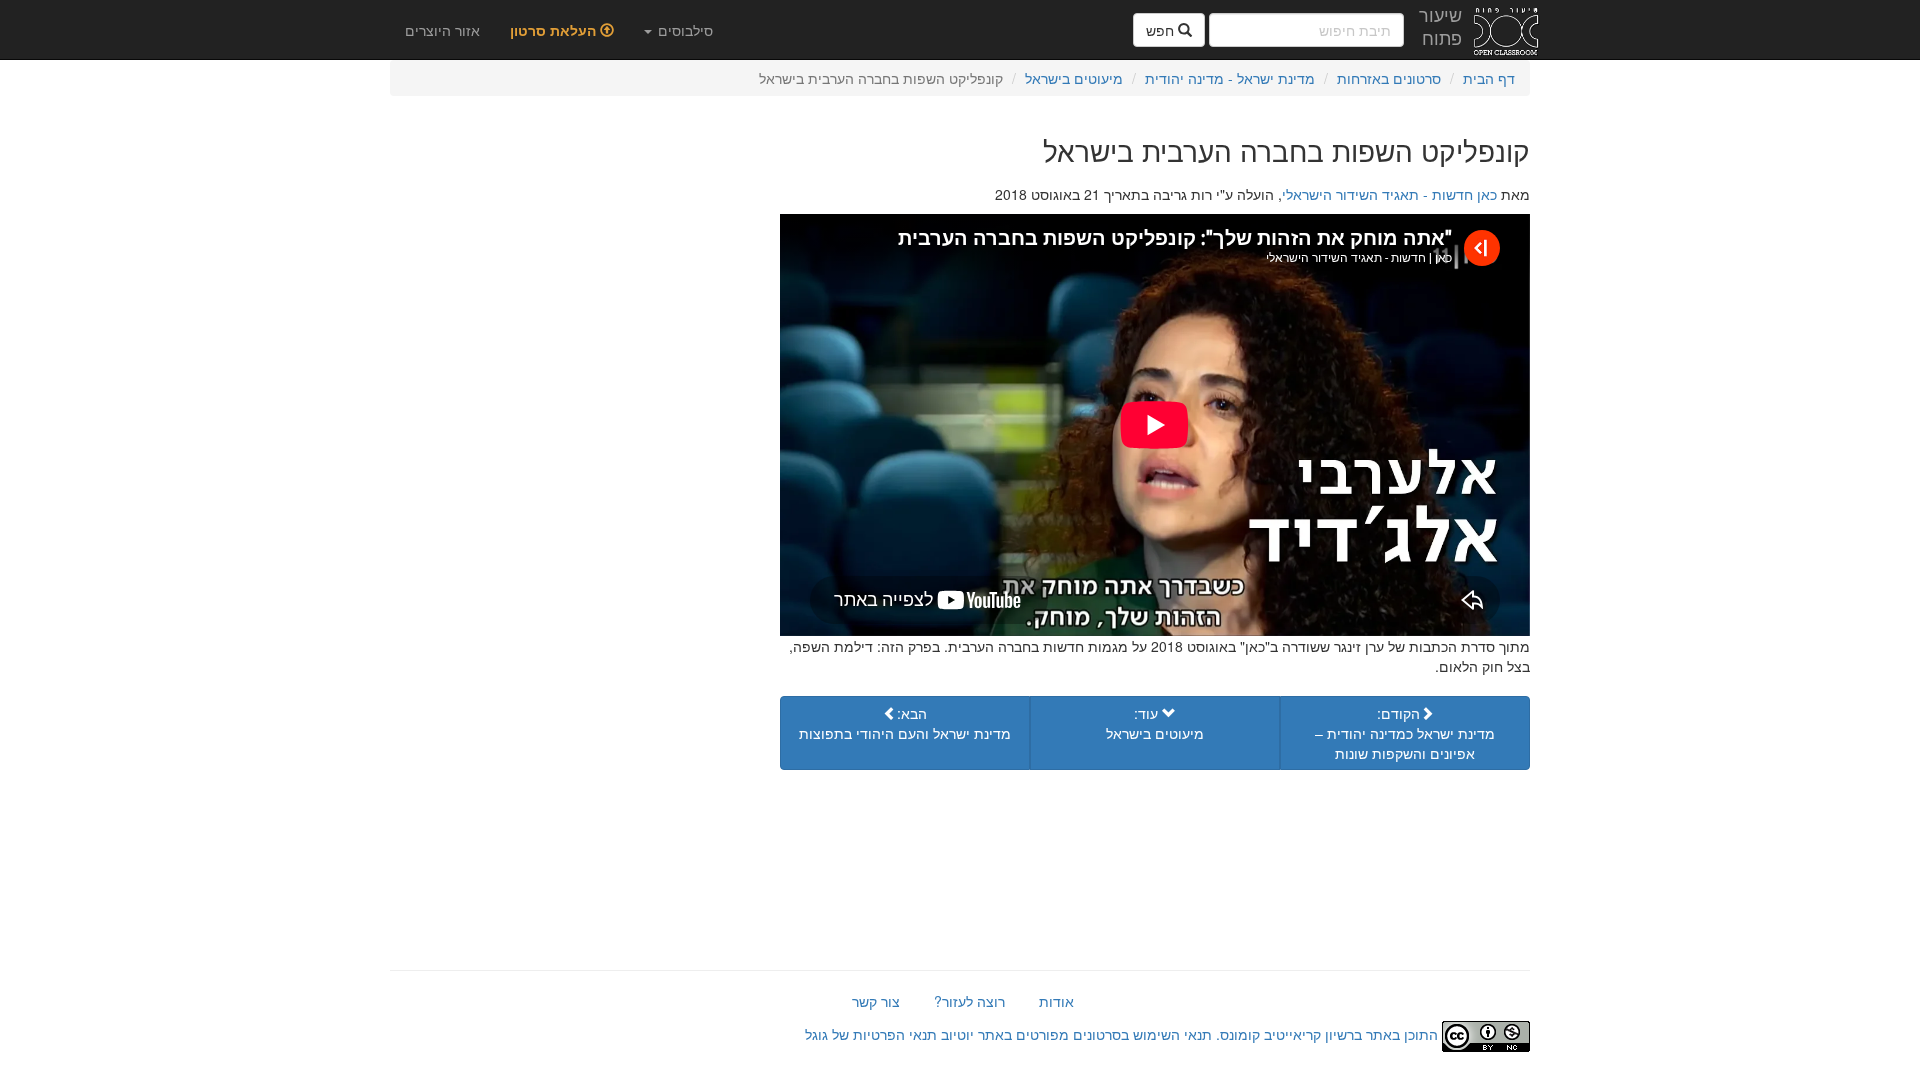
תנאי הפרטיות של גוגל (871, 1034)
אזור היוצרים (442, 30)
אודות (1056, 1001)
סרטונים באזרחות (1389, 78)
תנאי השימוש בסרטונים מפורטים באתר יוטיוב (1074, 1034)
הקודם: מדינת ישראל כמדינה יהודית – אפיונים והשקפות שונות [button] (1405, 733)
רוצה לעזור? (969, 1001)
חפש (1162, 30)
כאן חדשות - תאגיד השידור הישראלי (1389, 194)
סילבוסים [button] (683, 30)
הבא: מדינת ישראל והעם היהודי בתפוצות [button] (905, 723)
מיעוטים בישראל (1074, 78)
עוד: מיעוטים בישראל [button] (1155, 723)
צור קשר (876, 1001)
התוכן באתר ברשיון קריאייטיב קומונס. (1327, 1034)
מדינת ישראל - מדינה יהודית (1230, 78)
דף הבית (1489, 78)
